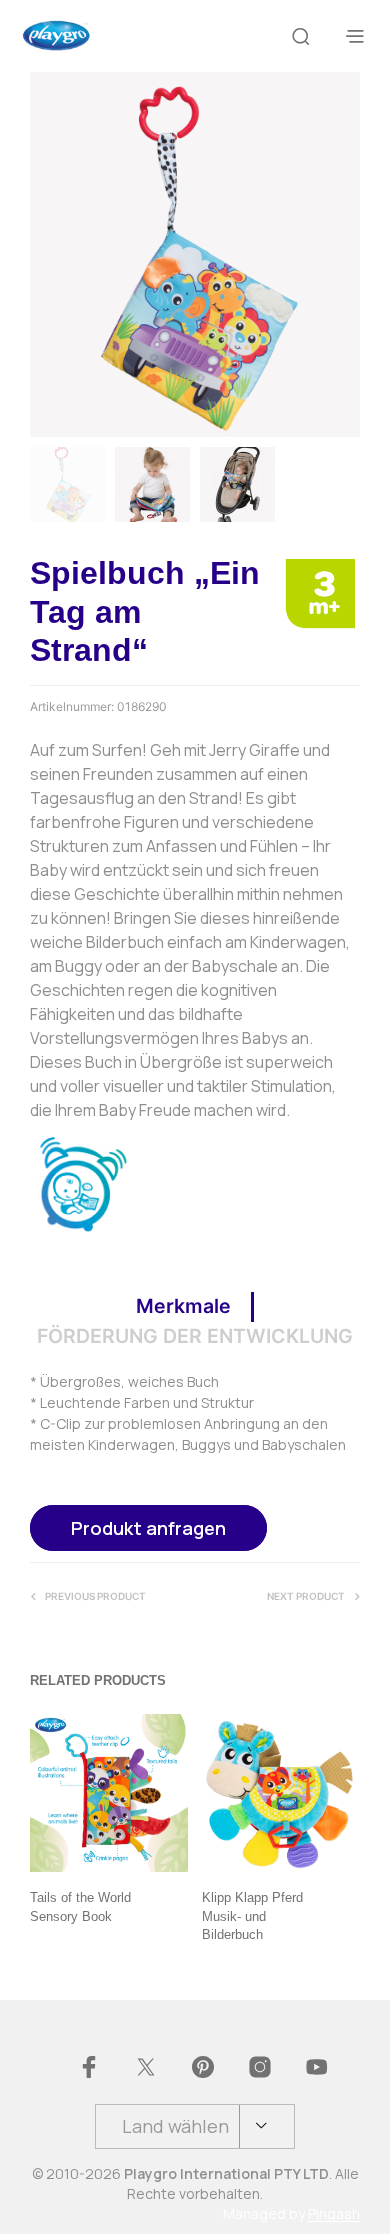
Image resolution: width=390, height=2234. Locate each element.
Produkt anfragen (148, 1528)
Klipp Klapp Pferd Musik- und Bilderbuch (252, 1916)
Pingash (334, 2214)
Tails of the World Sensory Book (80, 1907)
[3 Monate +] (320, 592)
